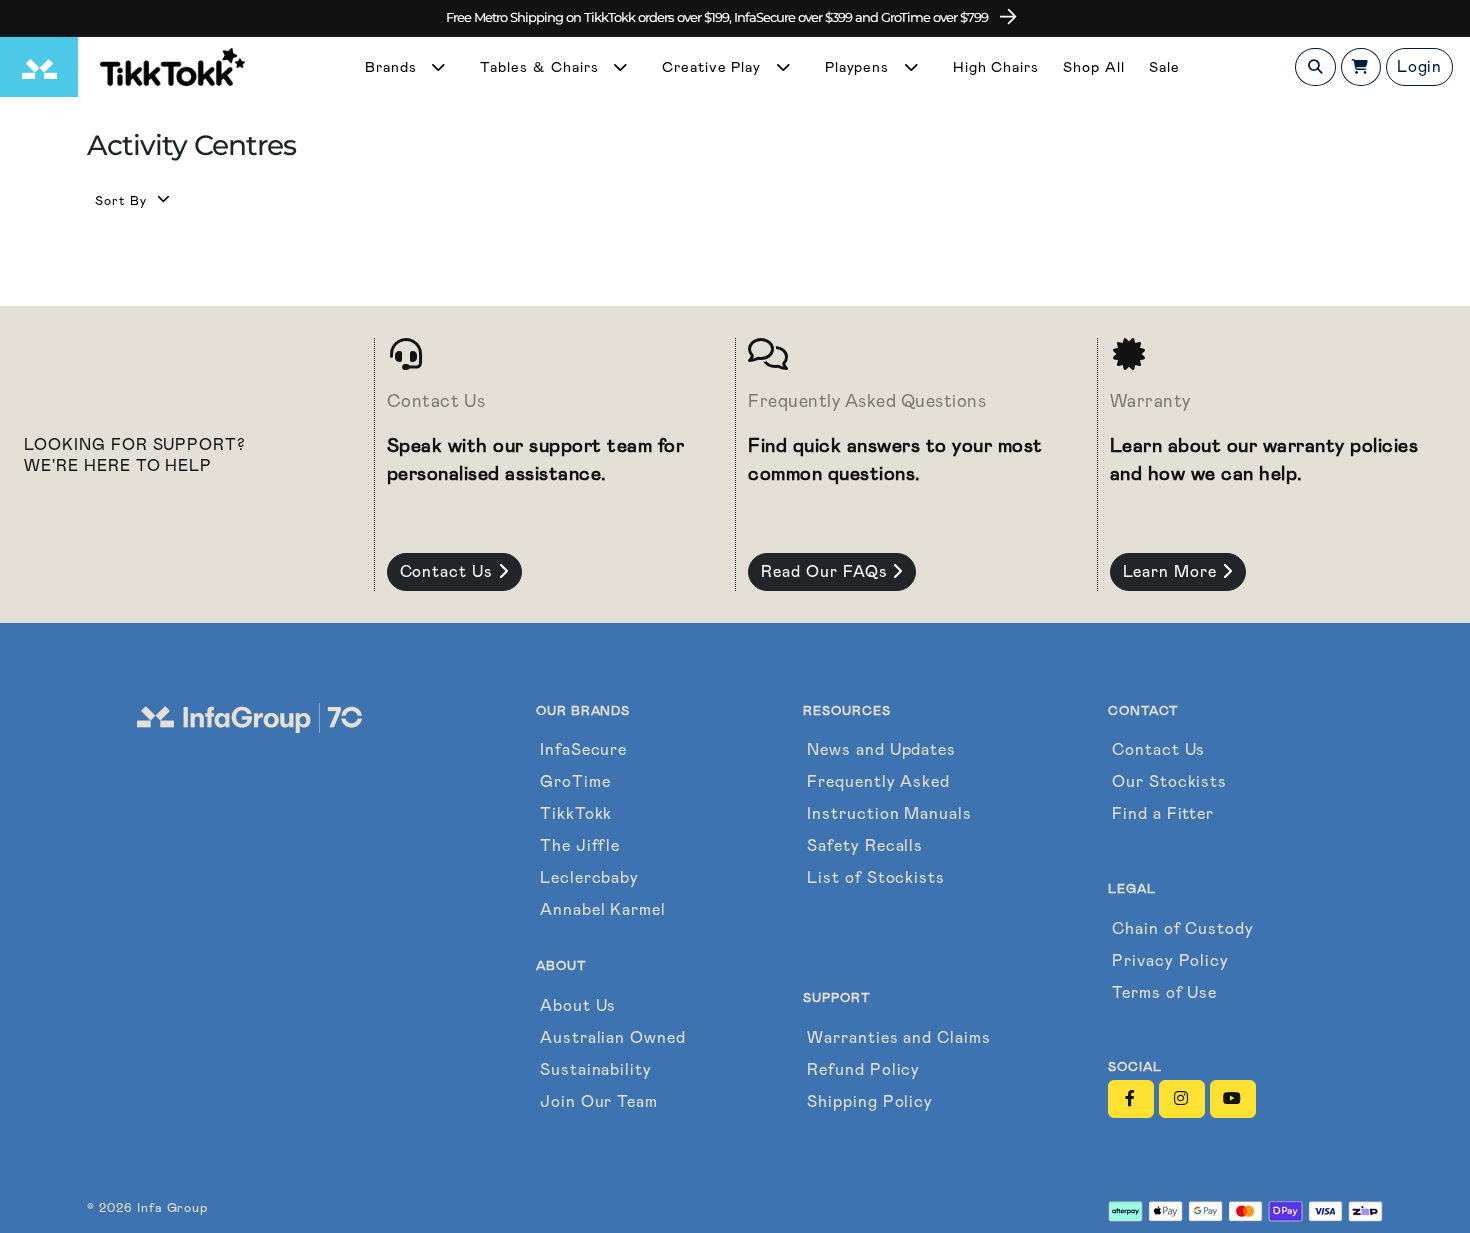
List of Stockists (876, 877)
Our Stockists (1169, 781)
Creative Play (714, 67)
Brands (393, 67)
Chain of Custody (1183, 928)
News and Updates (881, 749)
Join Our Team (599, 1101)
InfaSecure (584, 749)
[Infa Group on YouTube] (1233, 1099)
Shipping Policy (870, 1101)
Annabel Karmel (603, 909)
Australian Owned (613, 1037)
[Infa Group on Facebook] (1131, 1099)
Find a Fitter (1163, 813)
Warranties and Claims (899, 1037)
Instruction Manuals (889, 813)
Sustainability (596, 1069)
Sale (1164, 67)
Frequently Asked (878, 781)
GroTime (575, 781)
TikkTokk (576, 813)
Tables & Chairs (541, 67)
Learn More (1173, 571)
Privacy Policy (1170, 960)
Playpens (860, 67)
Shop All (1094, 67)
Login (1420, 66)
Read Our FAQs (826, 571)
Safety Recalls (865, 845)
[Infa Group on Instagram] (1182, 1099)
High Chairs (996, 67)
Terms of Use (1165, 992)
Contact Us (449, 571)
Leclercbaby (590, 877)
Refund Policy (863, 1069)
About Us (578, 1005)
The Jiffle (580, 845)
